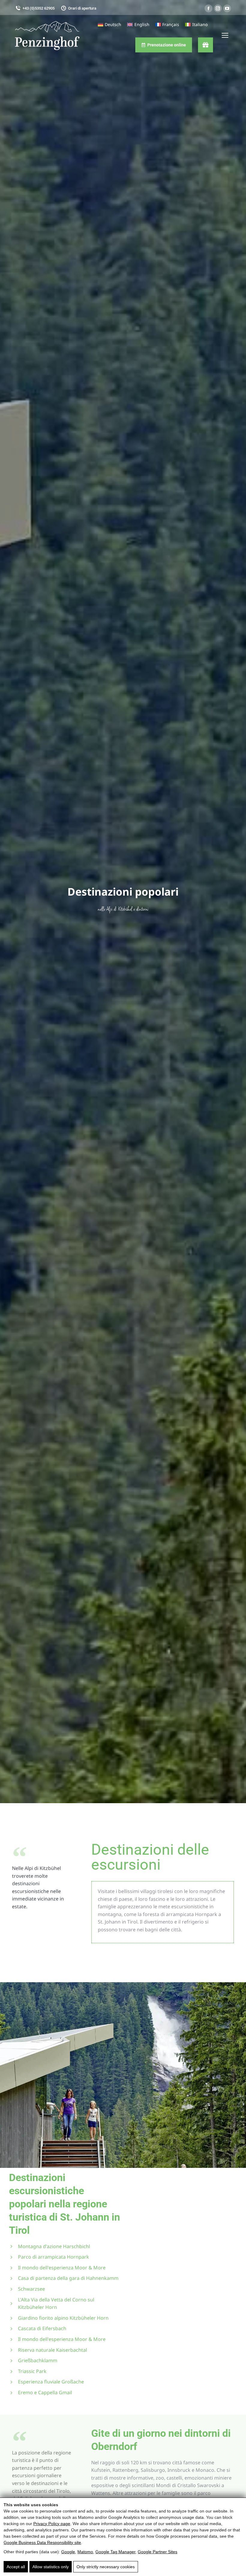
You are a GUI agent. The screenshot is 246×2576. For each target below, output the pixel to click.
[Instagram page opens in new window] (218, 8)
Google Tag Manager (115, 2552)
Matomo (85, 2552)
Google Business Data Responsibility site (42, 2542)
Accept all (16, 2567)
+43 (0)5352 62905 (39, 8)
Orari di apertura (82, 8)
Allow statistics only (51, 2567)
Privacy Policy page (52, 2524)
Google (68, 2552)
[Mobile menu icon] (225, 35)
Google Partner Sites (157, 2552)
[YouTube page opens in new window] (227, 8)
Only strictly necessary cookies (106, 2567)
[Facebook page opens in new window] (208, 8)
